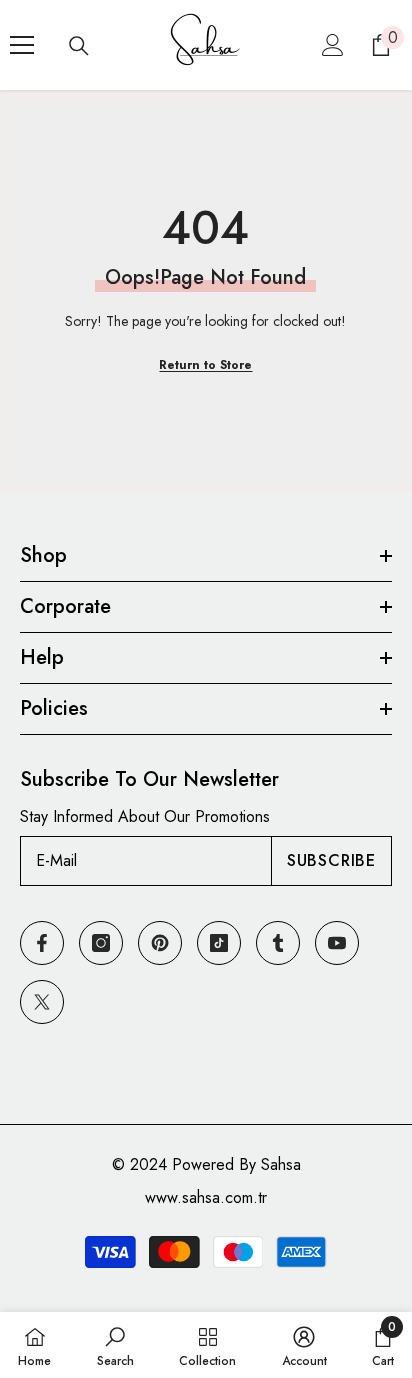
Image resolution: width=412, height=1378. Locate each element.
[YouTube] (337, 943)
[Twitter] (42, 1002)
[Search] (79, 46)
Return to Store (205, 365)
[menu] (22, 45)
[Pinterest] (160, 943)
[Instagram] (101, 943)
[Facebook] (42, 943)
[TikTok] (219, 943)
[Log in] (333, 45)
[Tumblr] (278, 943)
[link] (115, 1345)
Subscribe (331, 860)
